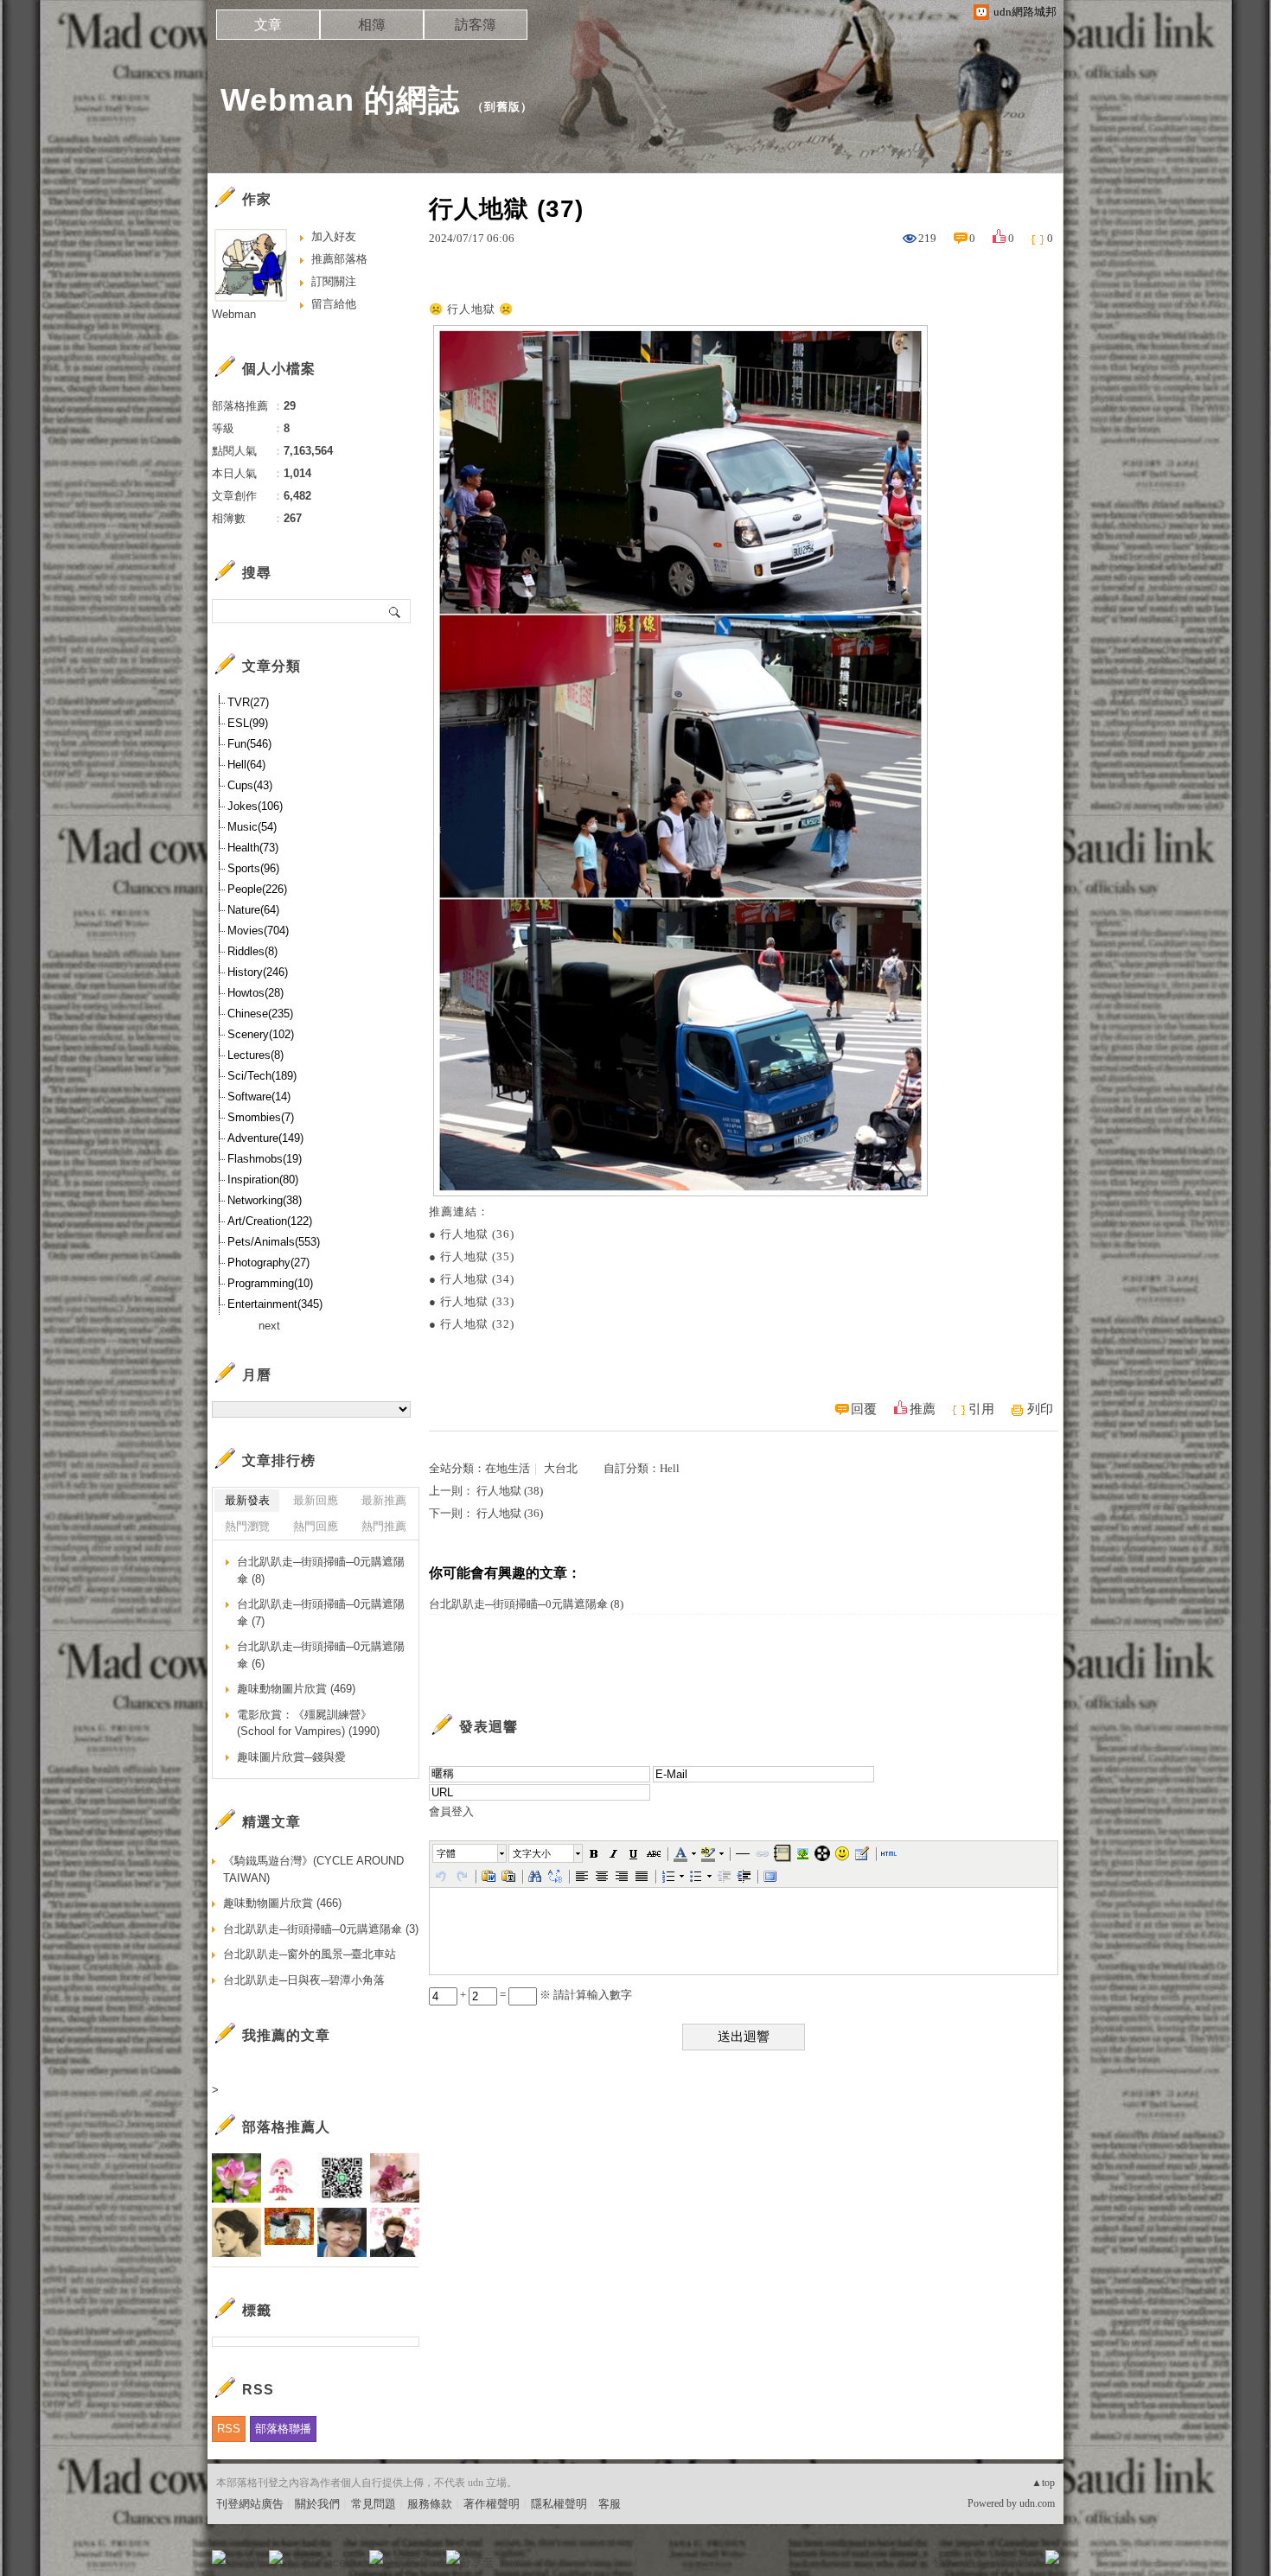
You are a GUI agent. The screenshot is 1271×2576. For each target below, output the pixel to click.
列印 (1040, 1409)
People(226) (257, 889)
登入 (943, 2563)
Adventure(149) (265, 1138)
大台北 (561, 1468)
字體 (446, 1853)
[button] (470, 1853)
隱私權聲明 (559, 2504)
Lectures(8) (255, 1055)
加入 (974, 2563)
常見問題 (374, 2504)
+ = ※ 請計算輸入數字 (545, 1995)
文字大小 (532, 1853)
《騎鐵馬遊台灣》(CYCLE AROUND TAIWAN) (313, 1869)
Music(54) (252, 827)
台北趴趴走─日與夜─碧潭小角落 (304, 1980)
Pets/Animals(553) (274, 1242)
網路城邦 (1018, 2563)
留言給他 (334, 304)
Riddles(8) (252, 951)
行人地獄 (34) (477, 1279)
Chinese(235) (260, 1014)
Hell (670, 1468)
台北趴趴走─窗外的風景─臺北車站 (310, 1954)
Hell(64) (246, 765)
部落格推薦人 (286, 2127)
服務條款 (430, 2504)
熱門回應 (316, 1526)
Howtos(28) (255, 993)
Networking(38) (265, 1200)
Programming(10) (270, 1283)
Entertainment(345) (275, 1304)
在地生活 (508, 1468)
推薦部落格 (339, 259)
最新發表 (247, 1500)
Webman (234, 314)
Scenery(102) (261, 1034)
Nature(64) (253, 910)
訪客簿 (476, 25)
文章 (268, 25)
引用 (981, 1409)
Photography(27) (268, 1262)
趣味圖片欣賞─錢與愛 (291, 1757)
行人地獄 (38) (510, 1491)
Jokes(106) (255, 806)
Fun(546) (249, 744)
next (269, 1326)
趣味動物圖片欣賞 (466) (282, 1903)
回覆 (864, 1409)
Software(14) (259, 1097)
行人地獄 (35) (477, 1256)
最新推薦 (384, 1500)
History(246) (258, 972)
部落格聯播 (283, 2429)
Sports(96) (253, 868)
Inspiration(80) (263, 1180)
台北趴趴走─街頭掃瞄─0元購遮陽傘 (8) (526, 1604)
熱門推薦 (384, 1526)
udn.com (1037, 2503)
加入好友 (334, 236)
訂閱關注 (334, 281)
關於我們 (317, 2504)
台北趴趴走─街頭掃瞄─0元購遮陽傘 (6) (321, 1655)
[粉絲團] (219, 2557)
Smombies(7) (261, 1117)
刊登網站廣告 (250, 2504)
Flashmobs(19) (265, 1159)
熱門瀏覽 (247, 1526)
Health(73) (253, 848)
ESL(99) (248, 723)
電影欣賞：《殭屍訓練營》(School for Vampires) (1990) (308, 1723)
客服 (610, 2504)
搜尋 (396, 611)
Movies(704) (258, 931)
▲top (1043, 2483)
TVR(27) (248, 702)
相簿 (372, 25)
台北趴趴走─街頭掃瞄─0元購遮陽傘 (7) (321, 1613)
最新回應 (316, 1500)
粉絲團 (247, 2563)
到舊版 (502, 107)
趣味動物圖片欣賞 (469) (296, 1689)
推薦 (923, 1409)
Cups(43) (250, 785)
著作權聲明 (492, 2504)
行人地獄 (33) (477, 1301)
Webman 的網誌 (340, 100)
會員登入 (451, 1811)
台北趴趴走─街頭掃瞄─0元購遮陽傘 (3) (321, 1929)
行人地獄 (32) (477, 1324)
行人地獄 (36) (477, 1234)
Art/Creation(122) (270, 1221)
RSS (229, 2429)
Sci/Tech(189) (262, 1076)
